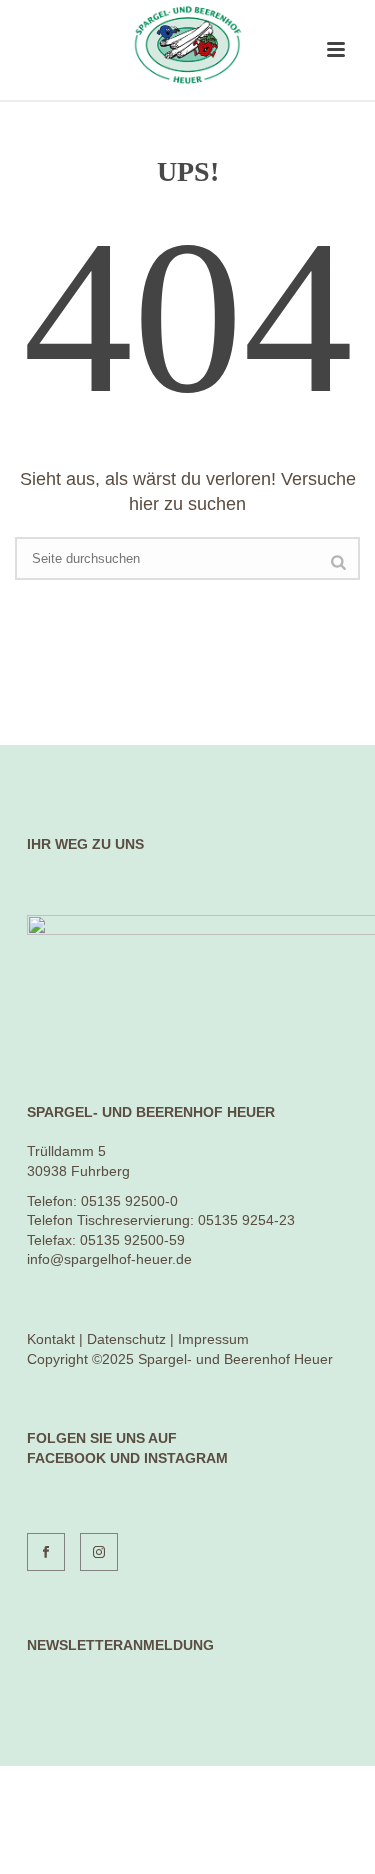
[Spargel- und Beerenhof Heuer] (187, 45)
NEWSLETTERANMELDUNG (120, 1645)
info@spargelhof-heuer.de (109, 1259)
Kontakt (51, 1339)
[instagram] (99, 1552)
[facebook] (46, 1552)
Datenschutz (126, 1339)
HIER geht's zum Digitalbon (188, 1835)
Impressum (213, 1339)
